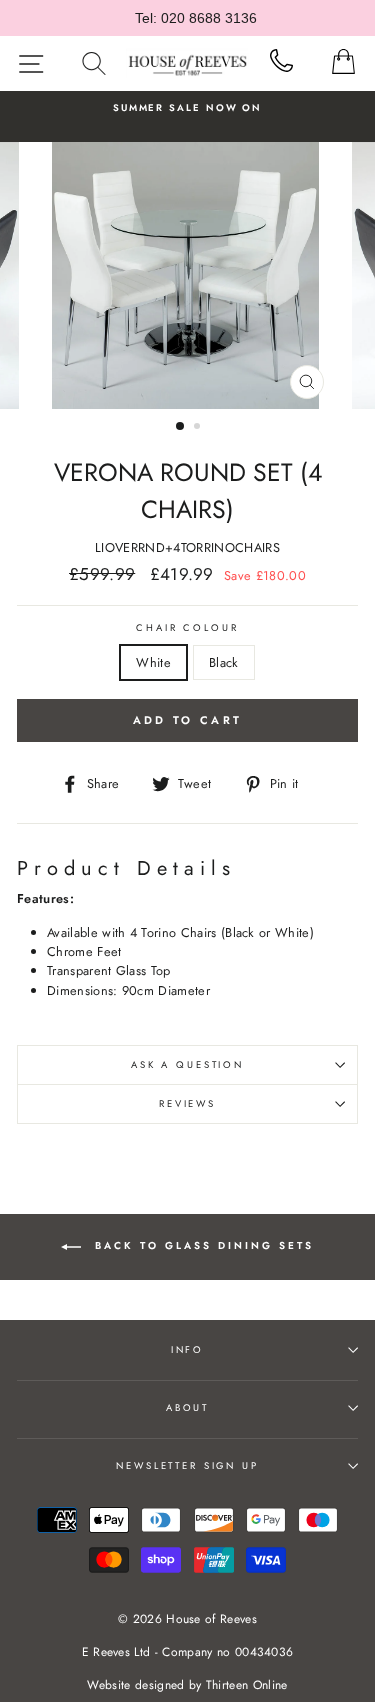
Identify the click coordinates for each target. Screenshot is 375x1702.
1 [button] (181, 427)
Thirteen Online (247, 1685)
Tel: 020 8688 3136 (196, 18)
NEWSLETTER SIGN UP (187, 1466)
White (153, 662)
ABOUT (187, 1408)
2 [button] (199, 428)
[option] (187, 108)
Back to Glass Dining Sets (201, 1246)
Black (224, 662)
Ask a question (187, 1065)
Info (187, 1350)
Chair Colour (187, 628)
